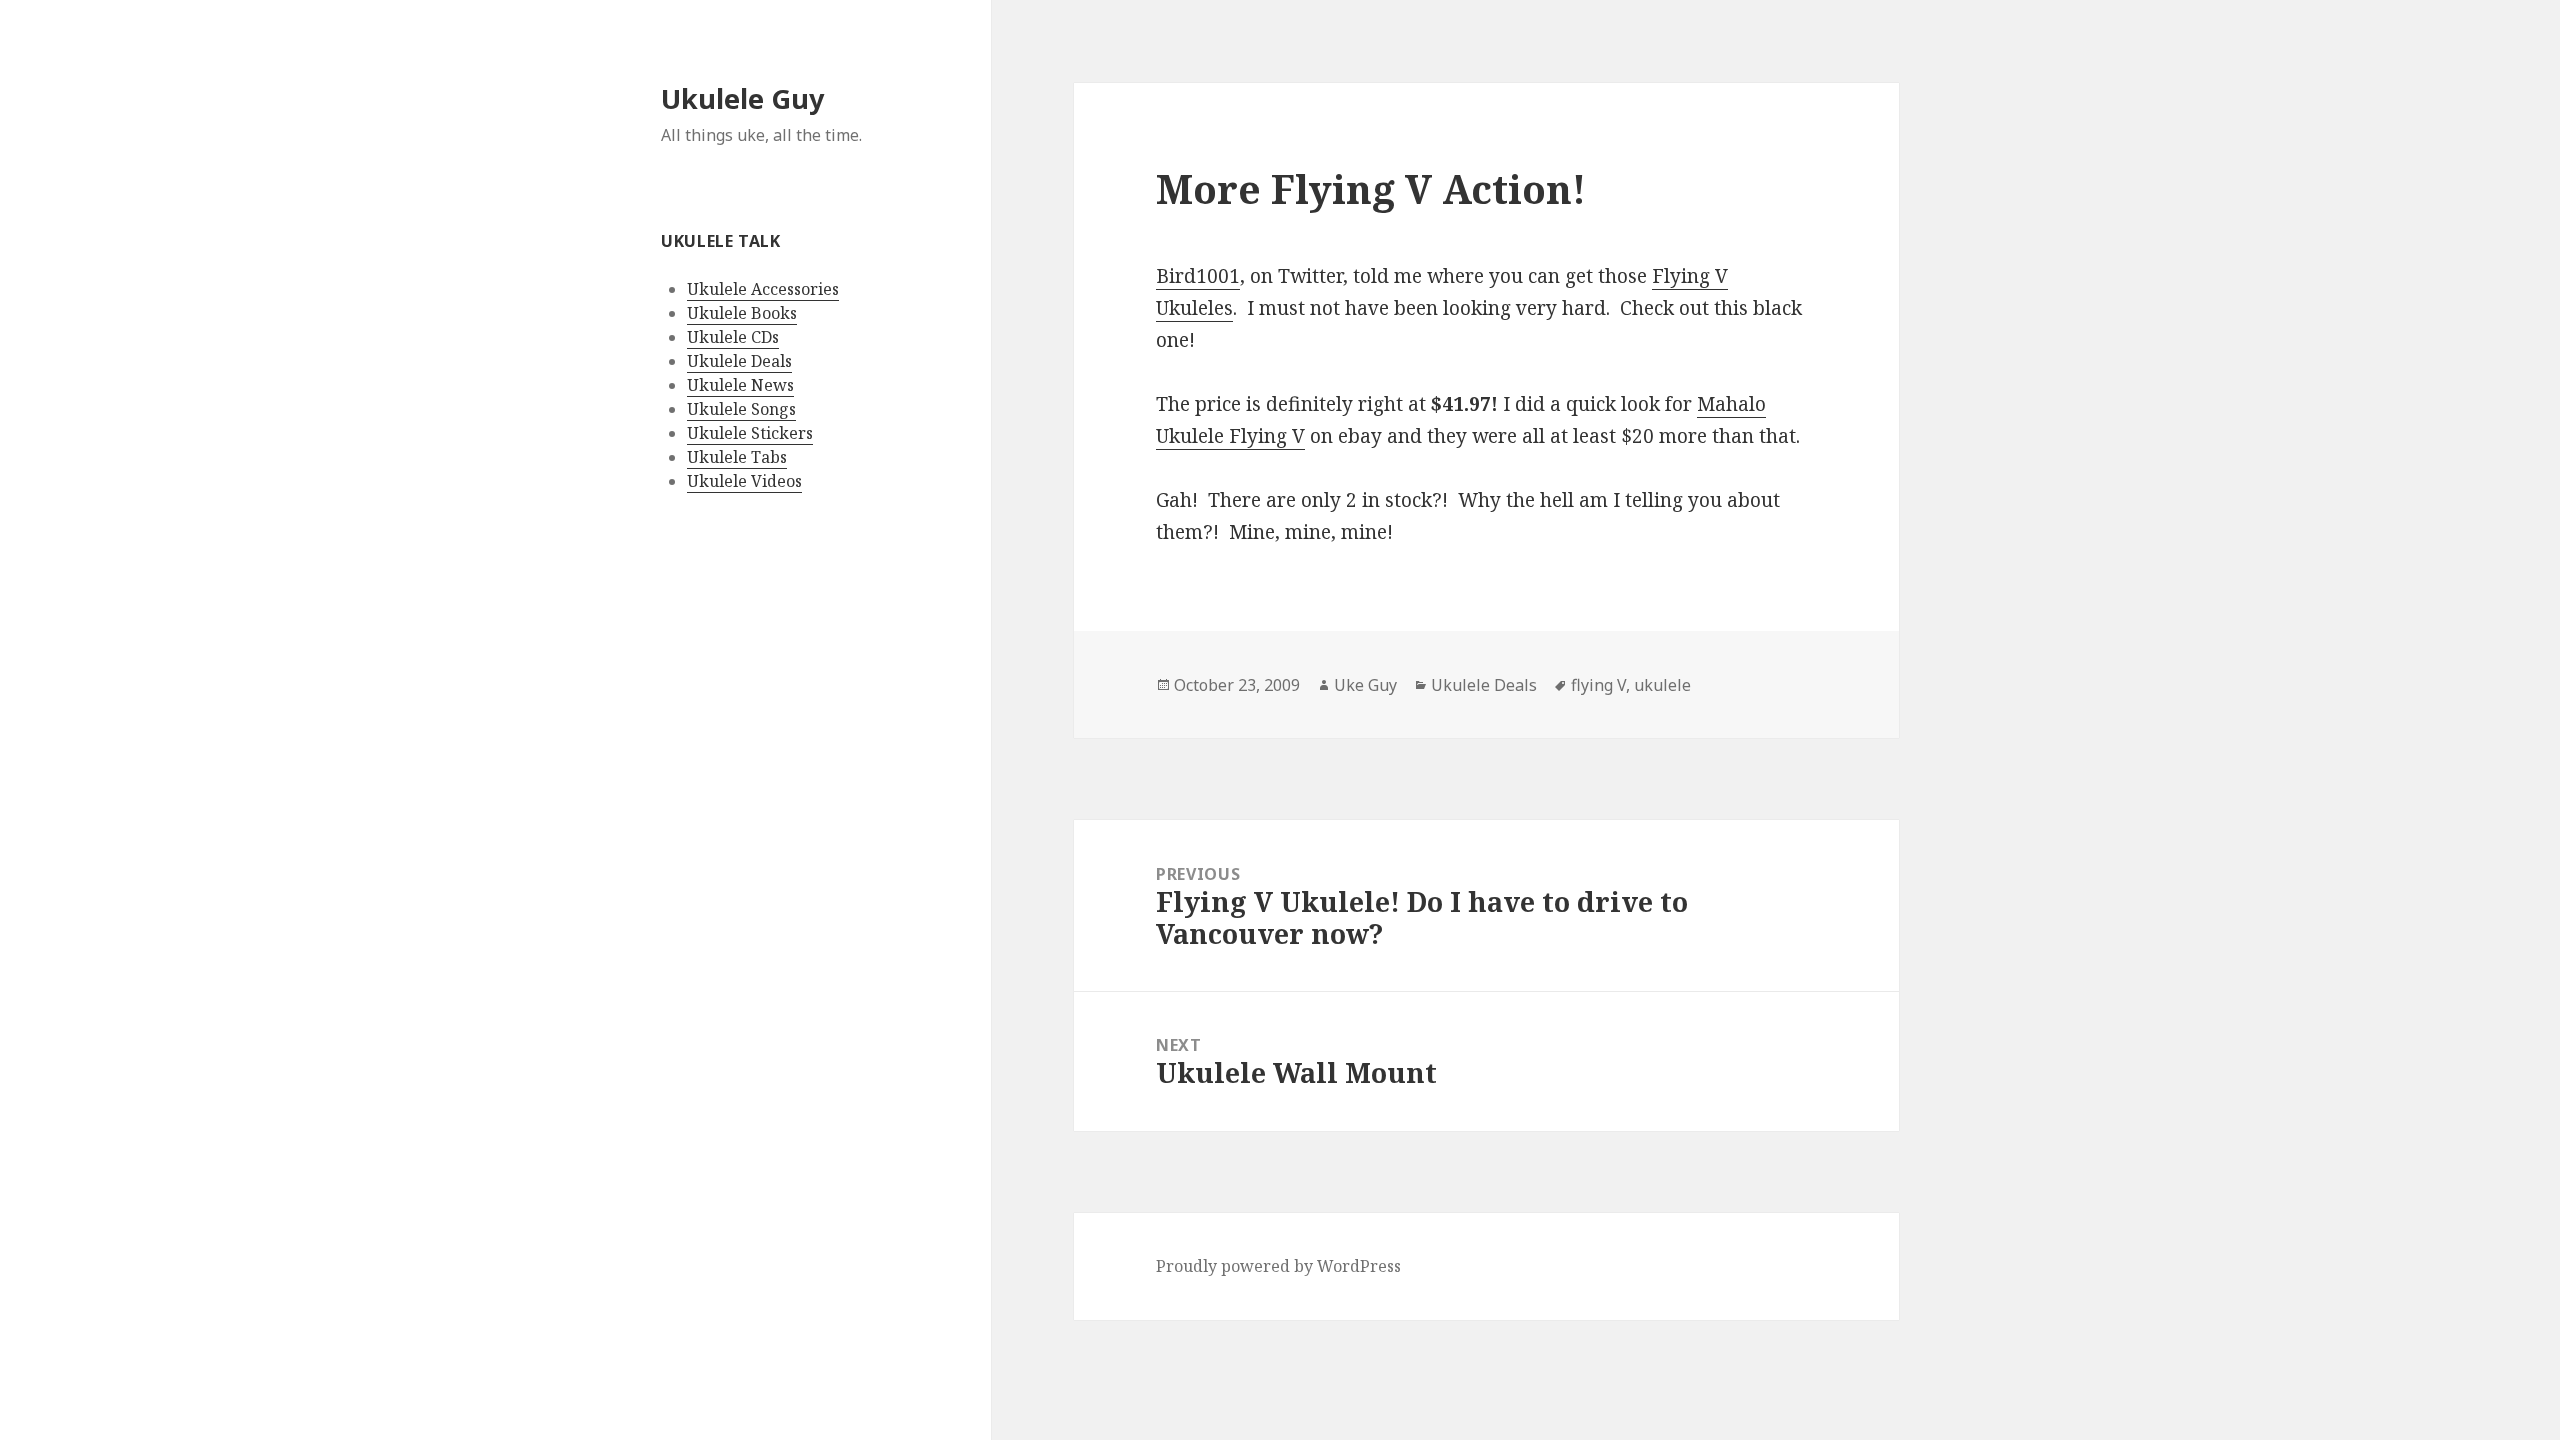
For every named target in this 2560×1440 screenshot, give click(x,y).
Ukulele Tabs (737, 457)
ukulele (1662, 685)
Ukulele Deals (739, 361)
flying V (1598, 685)
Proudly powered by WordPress (1278, 1266)
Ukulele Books (742, 313)
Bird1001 (1198, 276)
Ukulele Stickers (750, 433)
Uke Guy (1365, 685)
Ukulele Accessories (763, 289)
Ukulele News (740, 385)
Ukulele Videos (744, 481)
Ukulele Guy (742, 98)
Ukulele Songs (741, 409)
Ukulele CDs (733, 337)
